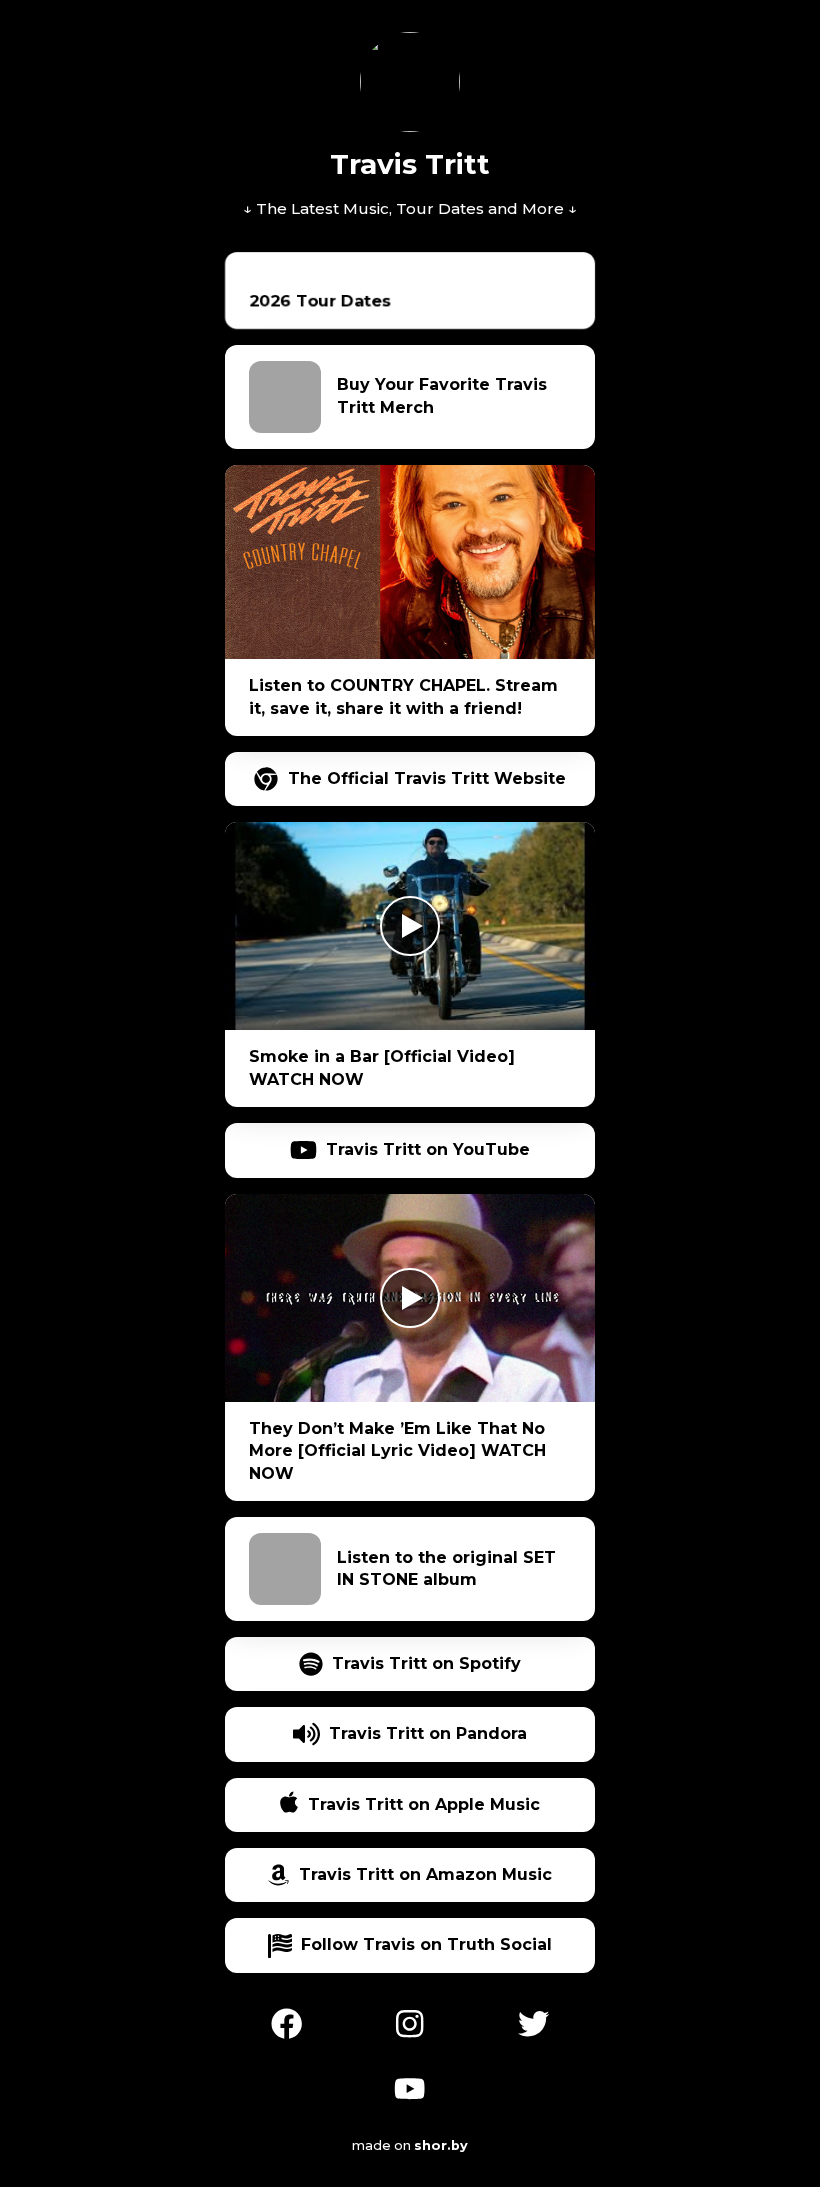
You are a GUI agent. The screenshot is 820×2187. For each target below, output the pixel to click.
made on (399, 2145)
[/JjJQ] (409, 2021)
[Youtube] (409, 2086)
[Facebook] (286, 2021)
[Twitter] (533, 2021)
